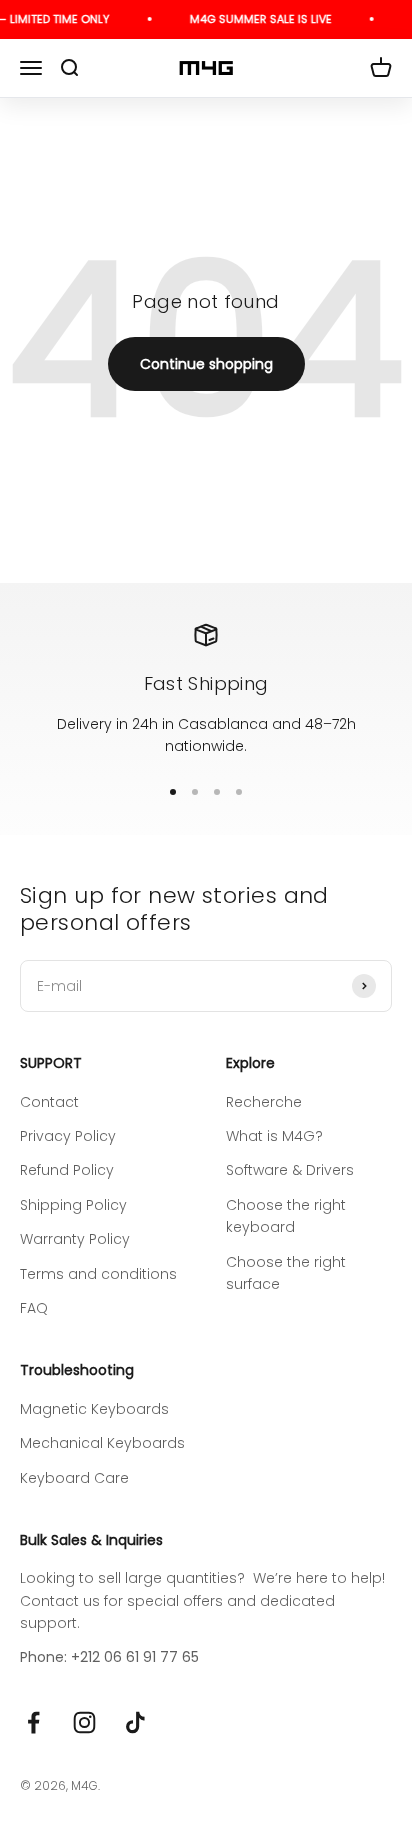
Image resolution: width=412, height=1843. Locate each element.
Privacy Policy (68, 1136)
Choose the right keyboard (286, 1216)
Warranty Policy (75, 1239)
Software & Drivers (290, 1170)
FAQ (34, 1308)
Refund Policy (67, 1170)
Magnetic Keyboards (94, 1409)
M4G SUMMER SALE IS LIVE (256, 19)
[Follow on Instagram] (84, 1722)
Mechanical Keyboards (102, 1443)
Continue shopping (206, 364)
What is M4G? (274, 1136)
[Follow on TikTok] (135, 1722)
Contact (49, 1102)
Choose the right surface (286, 1273)
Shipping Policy (73, 1205)
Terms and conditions (98, 1274)
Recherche (264, 1102)
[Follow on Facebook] (33, 1722)
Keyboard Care (74, 1478)
